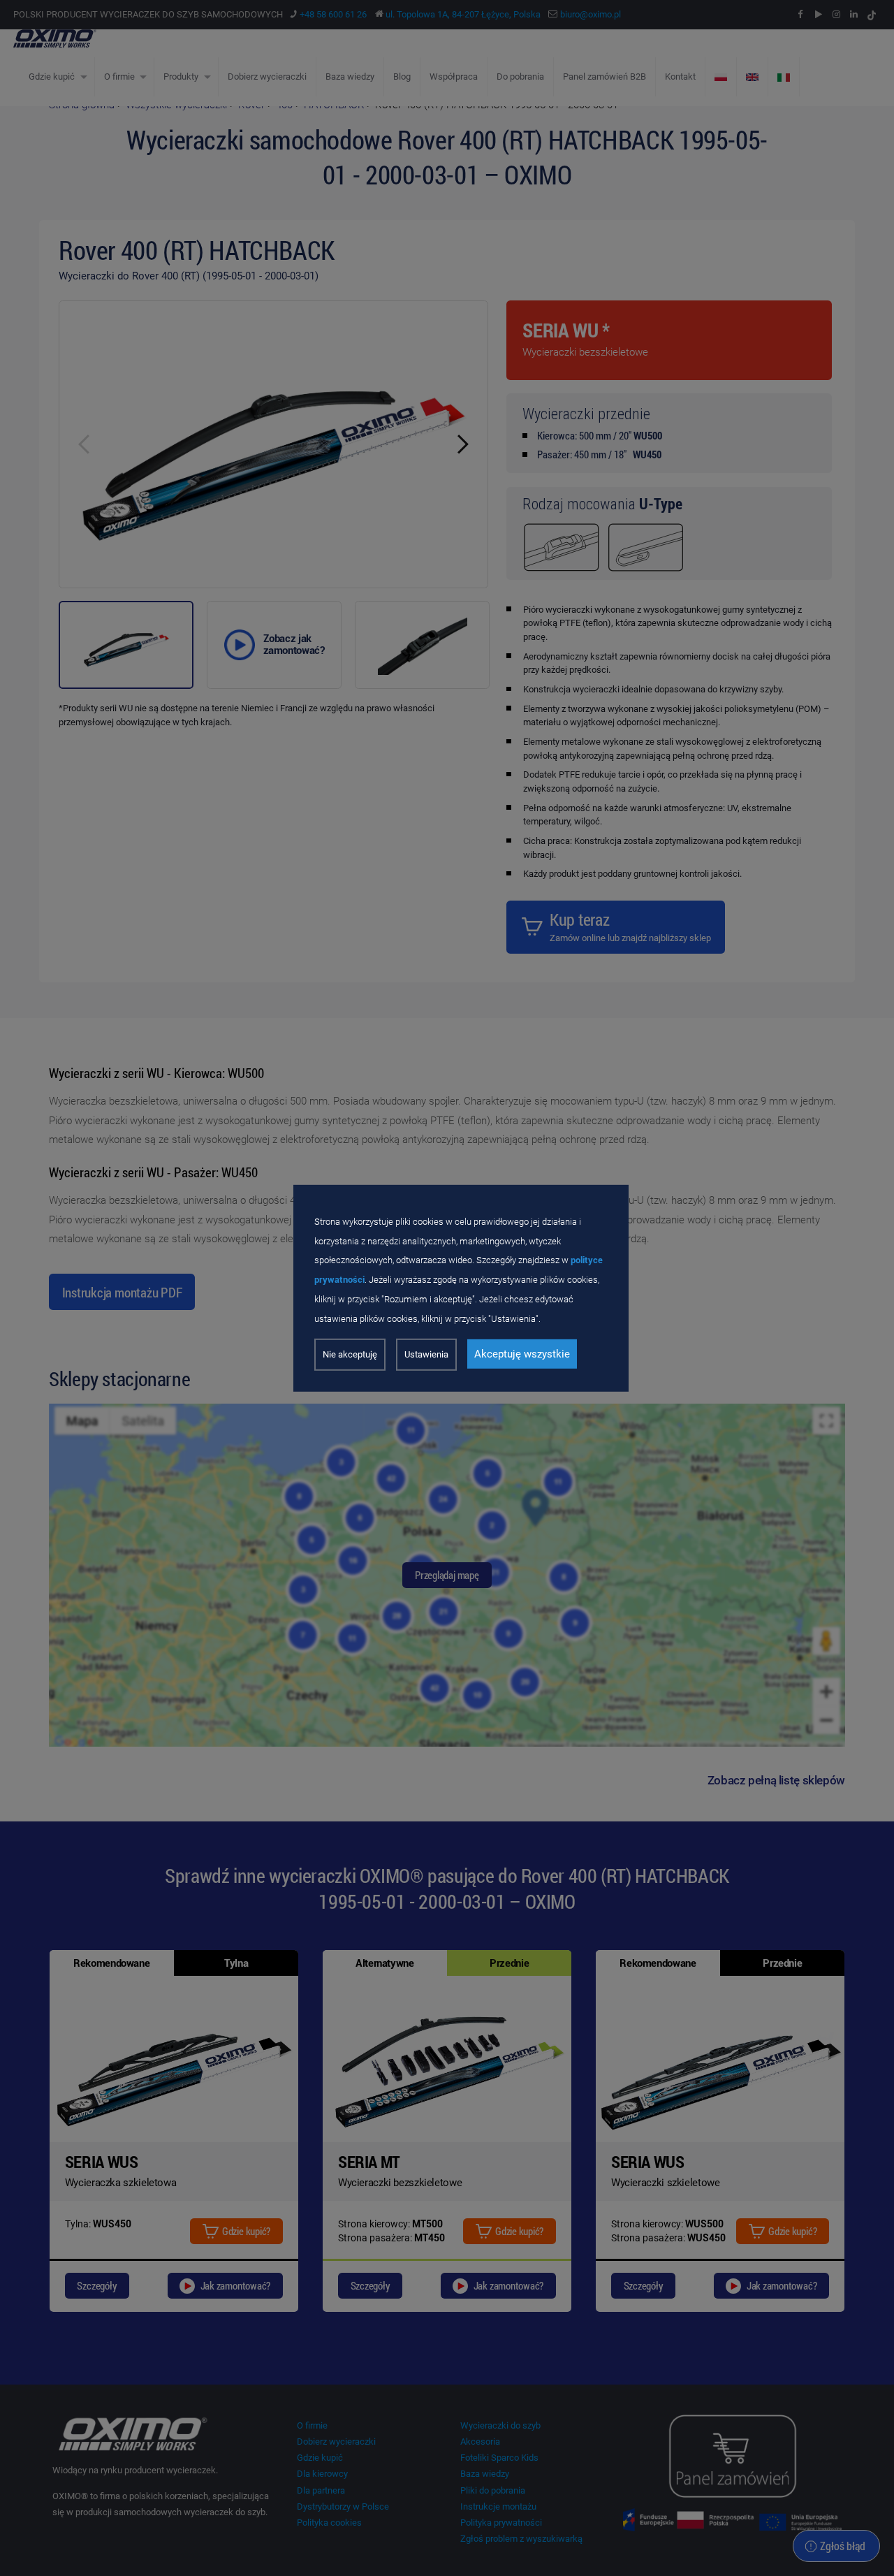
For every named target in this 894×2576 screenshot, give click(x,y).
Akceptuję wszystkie (522, 1354)
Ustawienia (426, 1354)
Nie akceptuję (350, 1354)
